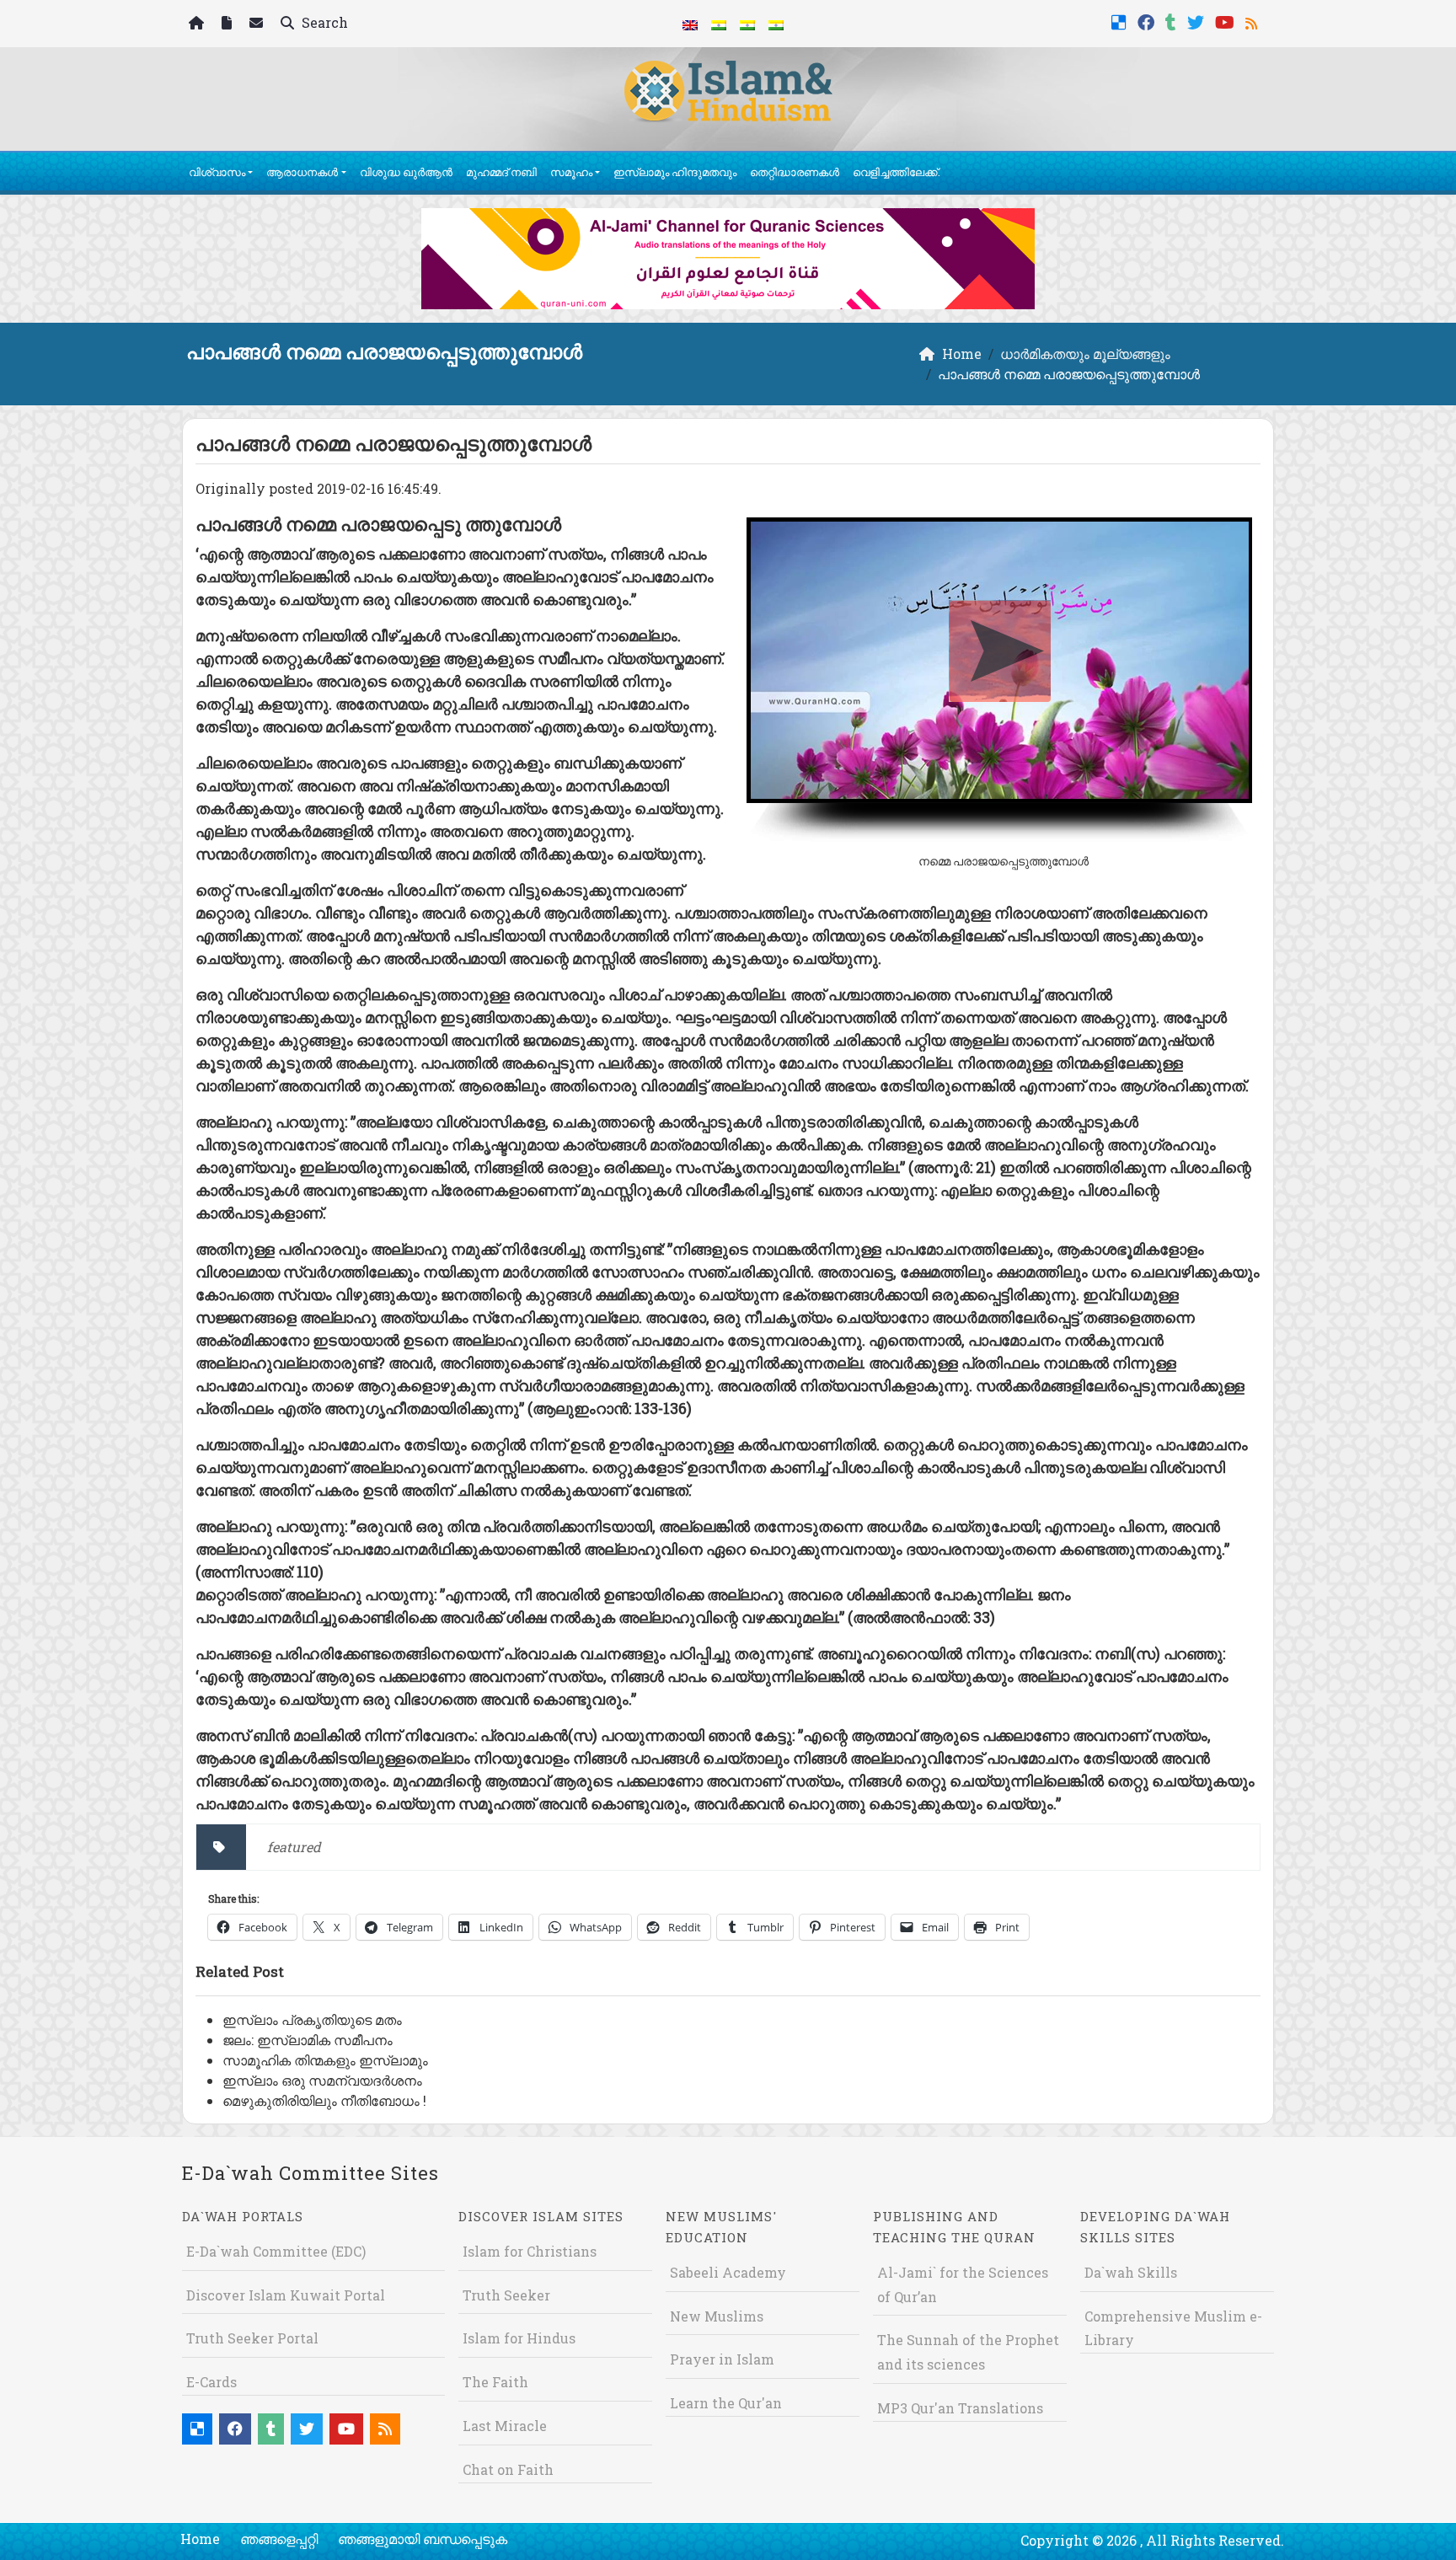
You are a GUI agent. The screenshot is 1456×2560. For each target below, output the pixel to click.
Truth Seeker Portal (252, 2338)
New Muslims (717, 2316)
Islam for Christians (530, 2251)
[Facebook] (1148, 21)
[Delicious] (1121, 21)
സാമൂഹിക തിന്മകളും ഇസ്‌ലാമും (325, 2060)
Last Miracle (505, 2426)
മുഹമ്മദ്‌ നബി (501, 172)
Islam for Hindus (519, 2338)
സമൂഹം (571, 172)
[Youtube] (1227, 21)
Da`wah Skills (1131, 2272)
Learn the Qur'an (726, 2403)
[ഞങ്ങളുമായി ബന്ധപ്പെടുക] (258, 24)
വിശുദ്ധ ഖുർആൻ (406, 172)
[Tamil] (776, 24)
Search (323, 22)
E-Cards (211, 2382)
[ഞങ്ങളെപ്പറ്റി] (229, 24)
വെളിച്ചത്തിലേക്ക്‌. (897, 172)
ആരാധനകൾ (302, 172)
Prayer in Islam (722, 2359)
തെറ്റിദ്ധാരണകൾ (795, 172)
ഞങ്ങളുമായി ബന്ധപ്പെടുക (423, 2539)
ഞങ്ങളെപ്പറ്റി (279, 2539)
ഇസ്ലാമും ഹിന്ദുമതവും (675, 172)
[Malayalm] (719, 24)
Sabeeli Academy (728, 2272)
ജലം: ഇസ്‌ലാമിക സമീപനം (308, 2040)
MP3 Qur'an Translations (960, 2408)
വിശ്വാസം (217, 172)
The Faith (495, 2382)
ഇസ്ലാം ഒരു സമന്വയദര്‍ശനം (322, 2080)
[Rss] (1253, 21)
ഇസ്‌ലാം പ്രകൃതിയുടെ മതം (312, 2019)
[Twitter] (1198, 21)
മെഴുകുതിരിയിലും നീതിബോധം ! (324, 2100)
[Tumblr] (1173, 21)
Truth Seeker (506, 2295)
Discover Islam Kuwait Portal (286, 2295)
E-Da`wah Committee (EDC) (276, 2251)
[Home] (198, 24)
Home (200, 2539)
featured (294, 1847)
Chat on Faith (508, 2469)
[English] (690, 24)
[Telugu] (747, 24)
